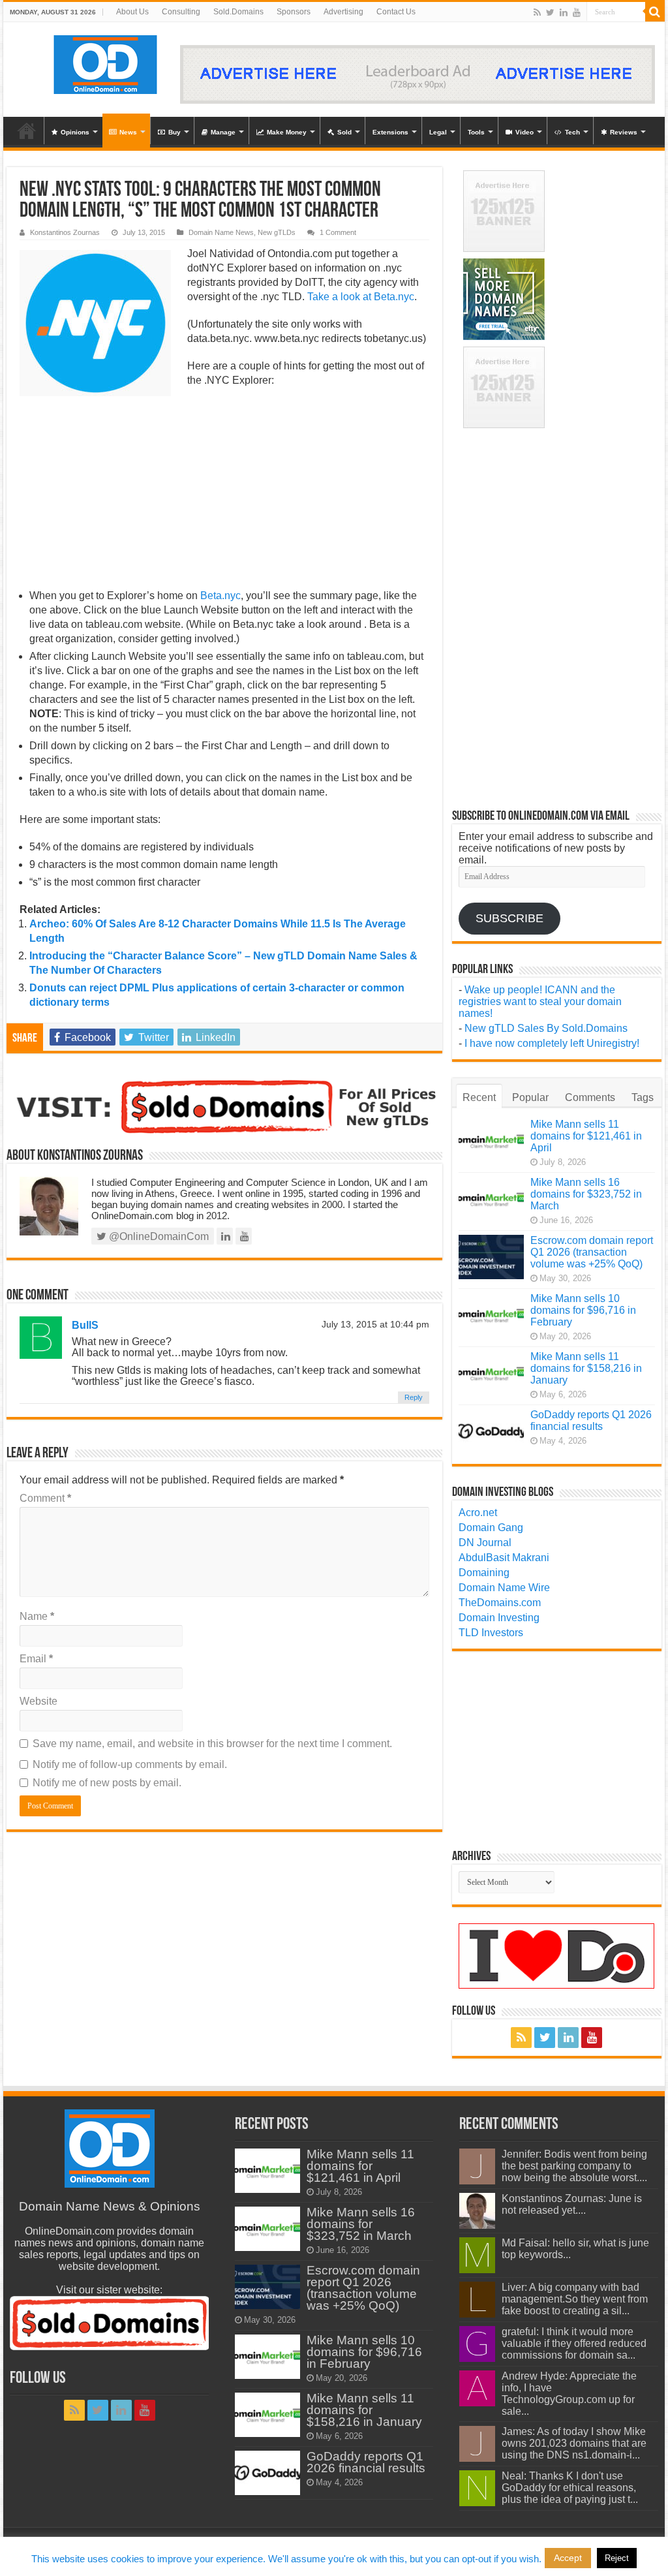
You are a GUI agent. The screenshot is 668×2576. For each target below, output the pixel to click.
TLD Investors (491, 1633)
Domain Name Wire (504, 1588)
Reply (414, 1397)
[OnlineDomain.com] (106, 62)
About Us (132, 12)
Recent (479, 1097)
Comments (590, 1097)
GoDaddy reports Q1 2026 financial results (591, 1420)
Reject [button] (617, 2558)
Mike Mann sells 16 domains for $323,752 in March (586, 1194)
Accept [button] (568, 2558)
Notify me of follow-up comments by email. (130, 1764)
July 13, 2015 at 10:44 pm (375, 1325)
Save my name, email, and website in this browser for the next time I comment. (212, 1744)
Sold (344, 132)
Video (524, 132)
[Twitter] (550, 12)
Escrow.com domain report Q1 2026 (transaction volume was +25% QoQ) (592, 1252)
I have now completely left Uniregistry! (552, 1043)
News (128, 132)
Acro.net (478, 1513)
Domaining (484, 1573)
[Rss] (537, 12)
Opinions (75, 132)
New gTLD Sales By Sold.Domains (546, 1028)
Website (38, 1701)
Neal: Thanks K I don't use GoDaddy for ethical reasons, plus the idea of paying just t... (570, 2488)
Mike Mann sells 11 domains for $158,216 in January (586, 1368)
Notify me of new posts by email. (107, 1783)
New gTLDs (277, 232)
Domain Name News (221, 232)
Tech (572, 132)
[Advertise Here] (417, 73)
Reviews (624, 132)
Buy (175, 132)
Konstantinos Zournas (65, 232)
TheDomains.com (500, 1603)
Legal (438, 132)
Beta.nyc (394, 297)
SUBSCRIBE (509, 918)
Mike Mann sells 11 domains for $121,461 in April (586, 1136)
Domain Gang (491, 1528)
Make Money (287, 132)
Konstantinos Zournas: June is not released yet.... (572, 2204)
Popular (530, 1097)
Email (36, 1659)
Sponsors (294, 12)
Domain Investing (499, 1618)
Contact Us (396, 12)
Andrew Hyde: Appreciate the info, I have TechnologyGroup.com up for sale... (569, 2394)
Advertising (343, 12)
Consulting (181, 12)
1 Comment (338, 232)
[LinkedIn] (564, 12)
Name (37, 1616)
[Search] (655, 12)
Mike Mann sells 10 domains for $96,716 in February (583, 1310)
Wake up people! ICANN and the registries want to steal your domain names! (540, 1001)
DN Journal (485, 1543)
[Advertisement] (224, 492)
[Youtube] (577, 12)
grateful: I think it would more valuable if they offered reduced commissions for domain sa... (574, 2343)
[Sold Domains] (224, 1105)
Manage (223, 132)
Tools (476, 132)
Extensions (390, 132)
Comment (45, 1498)
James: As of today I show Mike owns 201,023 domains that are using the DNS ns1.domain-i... (574, 2443)
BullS (85, 1325)
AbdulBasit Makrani (504, 1558)
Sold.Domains (238, 12)
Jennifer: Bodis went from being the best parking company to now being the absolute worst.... (574, 2166)
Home (27, 131)
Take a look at (341, 297)
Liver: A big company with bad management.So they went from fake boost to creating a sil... (575, 2299)
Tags (643, 1097)
